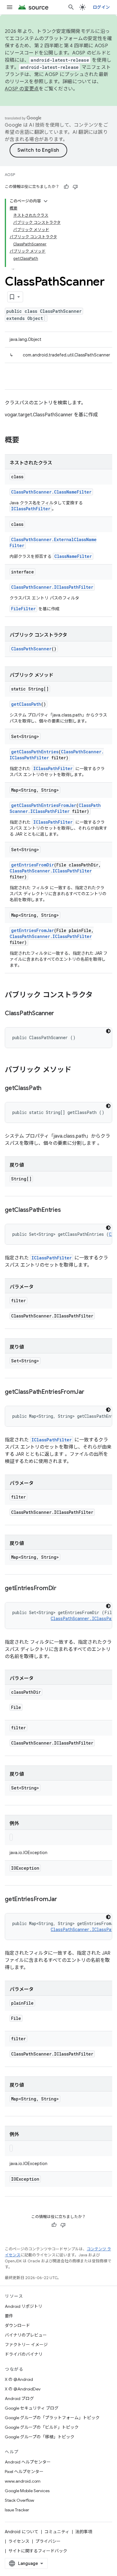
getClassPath (26, 704)
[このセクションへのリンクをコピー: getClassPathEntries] (67, 1210)
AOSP (10, 175)
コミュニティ (57, 2532)
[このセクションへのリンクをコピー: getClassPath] (47, 1089)
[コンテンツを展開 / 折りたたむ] (46, 201)
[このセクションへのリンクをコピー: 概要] (25, 441)
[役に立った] (66, 187)
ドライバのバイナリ (24, 2354)
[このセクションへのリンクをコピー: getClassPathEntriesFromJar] (90, 1392)
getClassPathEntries (35, 752)
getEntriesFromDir (33, 865)
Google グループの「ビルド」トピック (42, 2427)
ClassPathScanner (31, 649)
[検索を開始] (71, 7)
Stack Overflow (19, 2500)
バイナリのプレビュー (26, 2335)
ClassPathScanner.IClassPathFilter (52, 587)
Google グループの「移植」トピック (40, 2437)
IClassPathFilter (31, 509)
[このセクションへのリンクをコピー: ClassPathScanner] (60, 1014)
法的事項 (84, 2532)
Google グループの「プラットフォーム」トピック (52, 2418)
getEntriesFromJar (33, 930)
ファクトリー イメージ (26, 2345)
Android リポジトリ (24, 2306)
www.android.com (23, 2481)
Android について (22, 2532)
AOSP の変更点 (22, 89)
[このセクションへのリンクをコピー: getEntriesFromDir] (62, 1589)
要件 (9, 2316)
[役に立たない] (75, 187)
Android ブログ (19, 2399)
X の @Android (19, 2379)
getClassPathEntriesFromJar (44, 805)
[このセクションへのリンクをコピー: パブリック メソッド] (77, 1070)
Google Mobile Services (27, 2491)
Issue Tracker (17, 2510)
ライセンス (19, 2541)
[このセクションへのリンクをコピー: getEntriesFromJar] (63, 1900)
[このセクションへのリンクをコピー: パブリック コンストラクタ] (99, 995)
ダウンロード (17, 2325)
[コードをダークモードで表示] (108, 1031)
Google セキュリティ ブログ (32, 2408)
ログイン (101, 7)
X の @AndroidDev (23, 2389)
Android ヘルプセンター (28, 2462)
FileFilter (23, 609)
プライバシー (48, 2541)
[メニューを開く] (10, 7)
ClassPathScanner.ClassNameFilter (51, 492)
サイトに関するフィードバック (38, 2551)
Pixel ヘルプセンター (24, 2472)
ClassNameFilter (73, 556)
